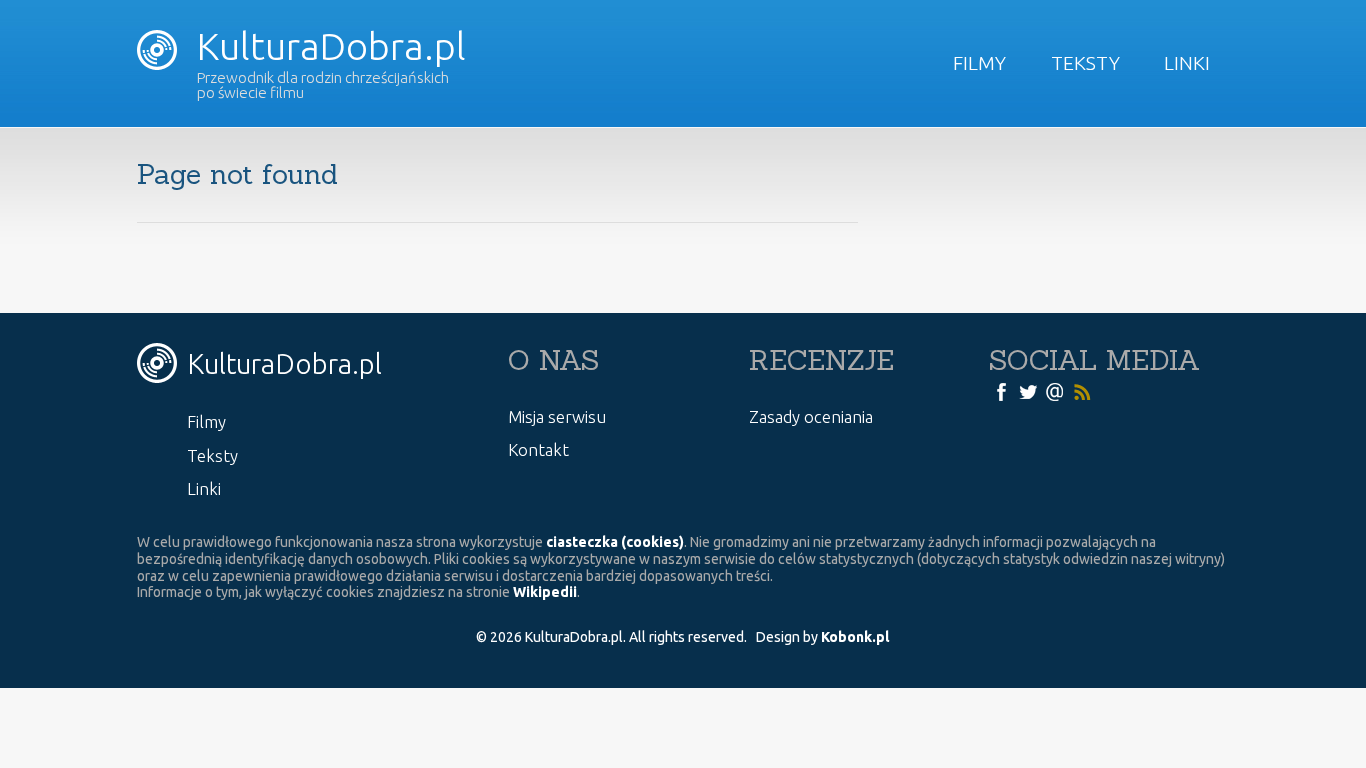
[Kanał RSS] (1082, 391)
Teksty (1085, 63)
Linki (1187, 63)
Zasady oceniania (811, 416)
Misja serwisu (557, 416)
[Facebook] (1001, 391)
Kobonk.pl (855, 637)
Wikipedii (545, 592)
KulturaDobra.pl (327, 46)
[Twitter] (1028, 391)
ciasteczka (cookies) (615, 542)
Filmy (979, 63)
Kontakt (538, 449)
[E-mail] (1055, 391)
